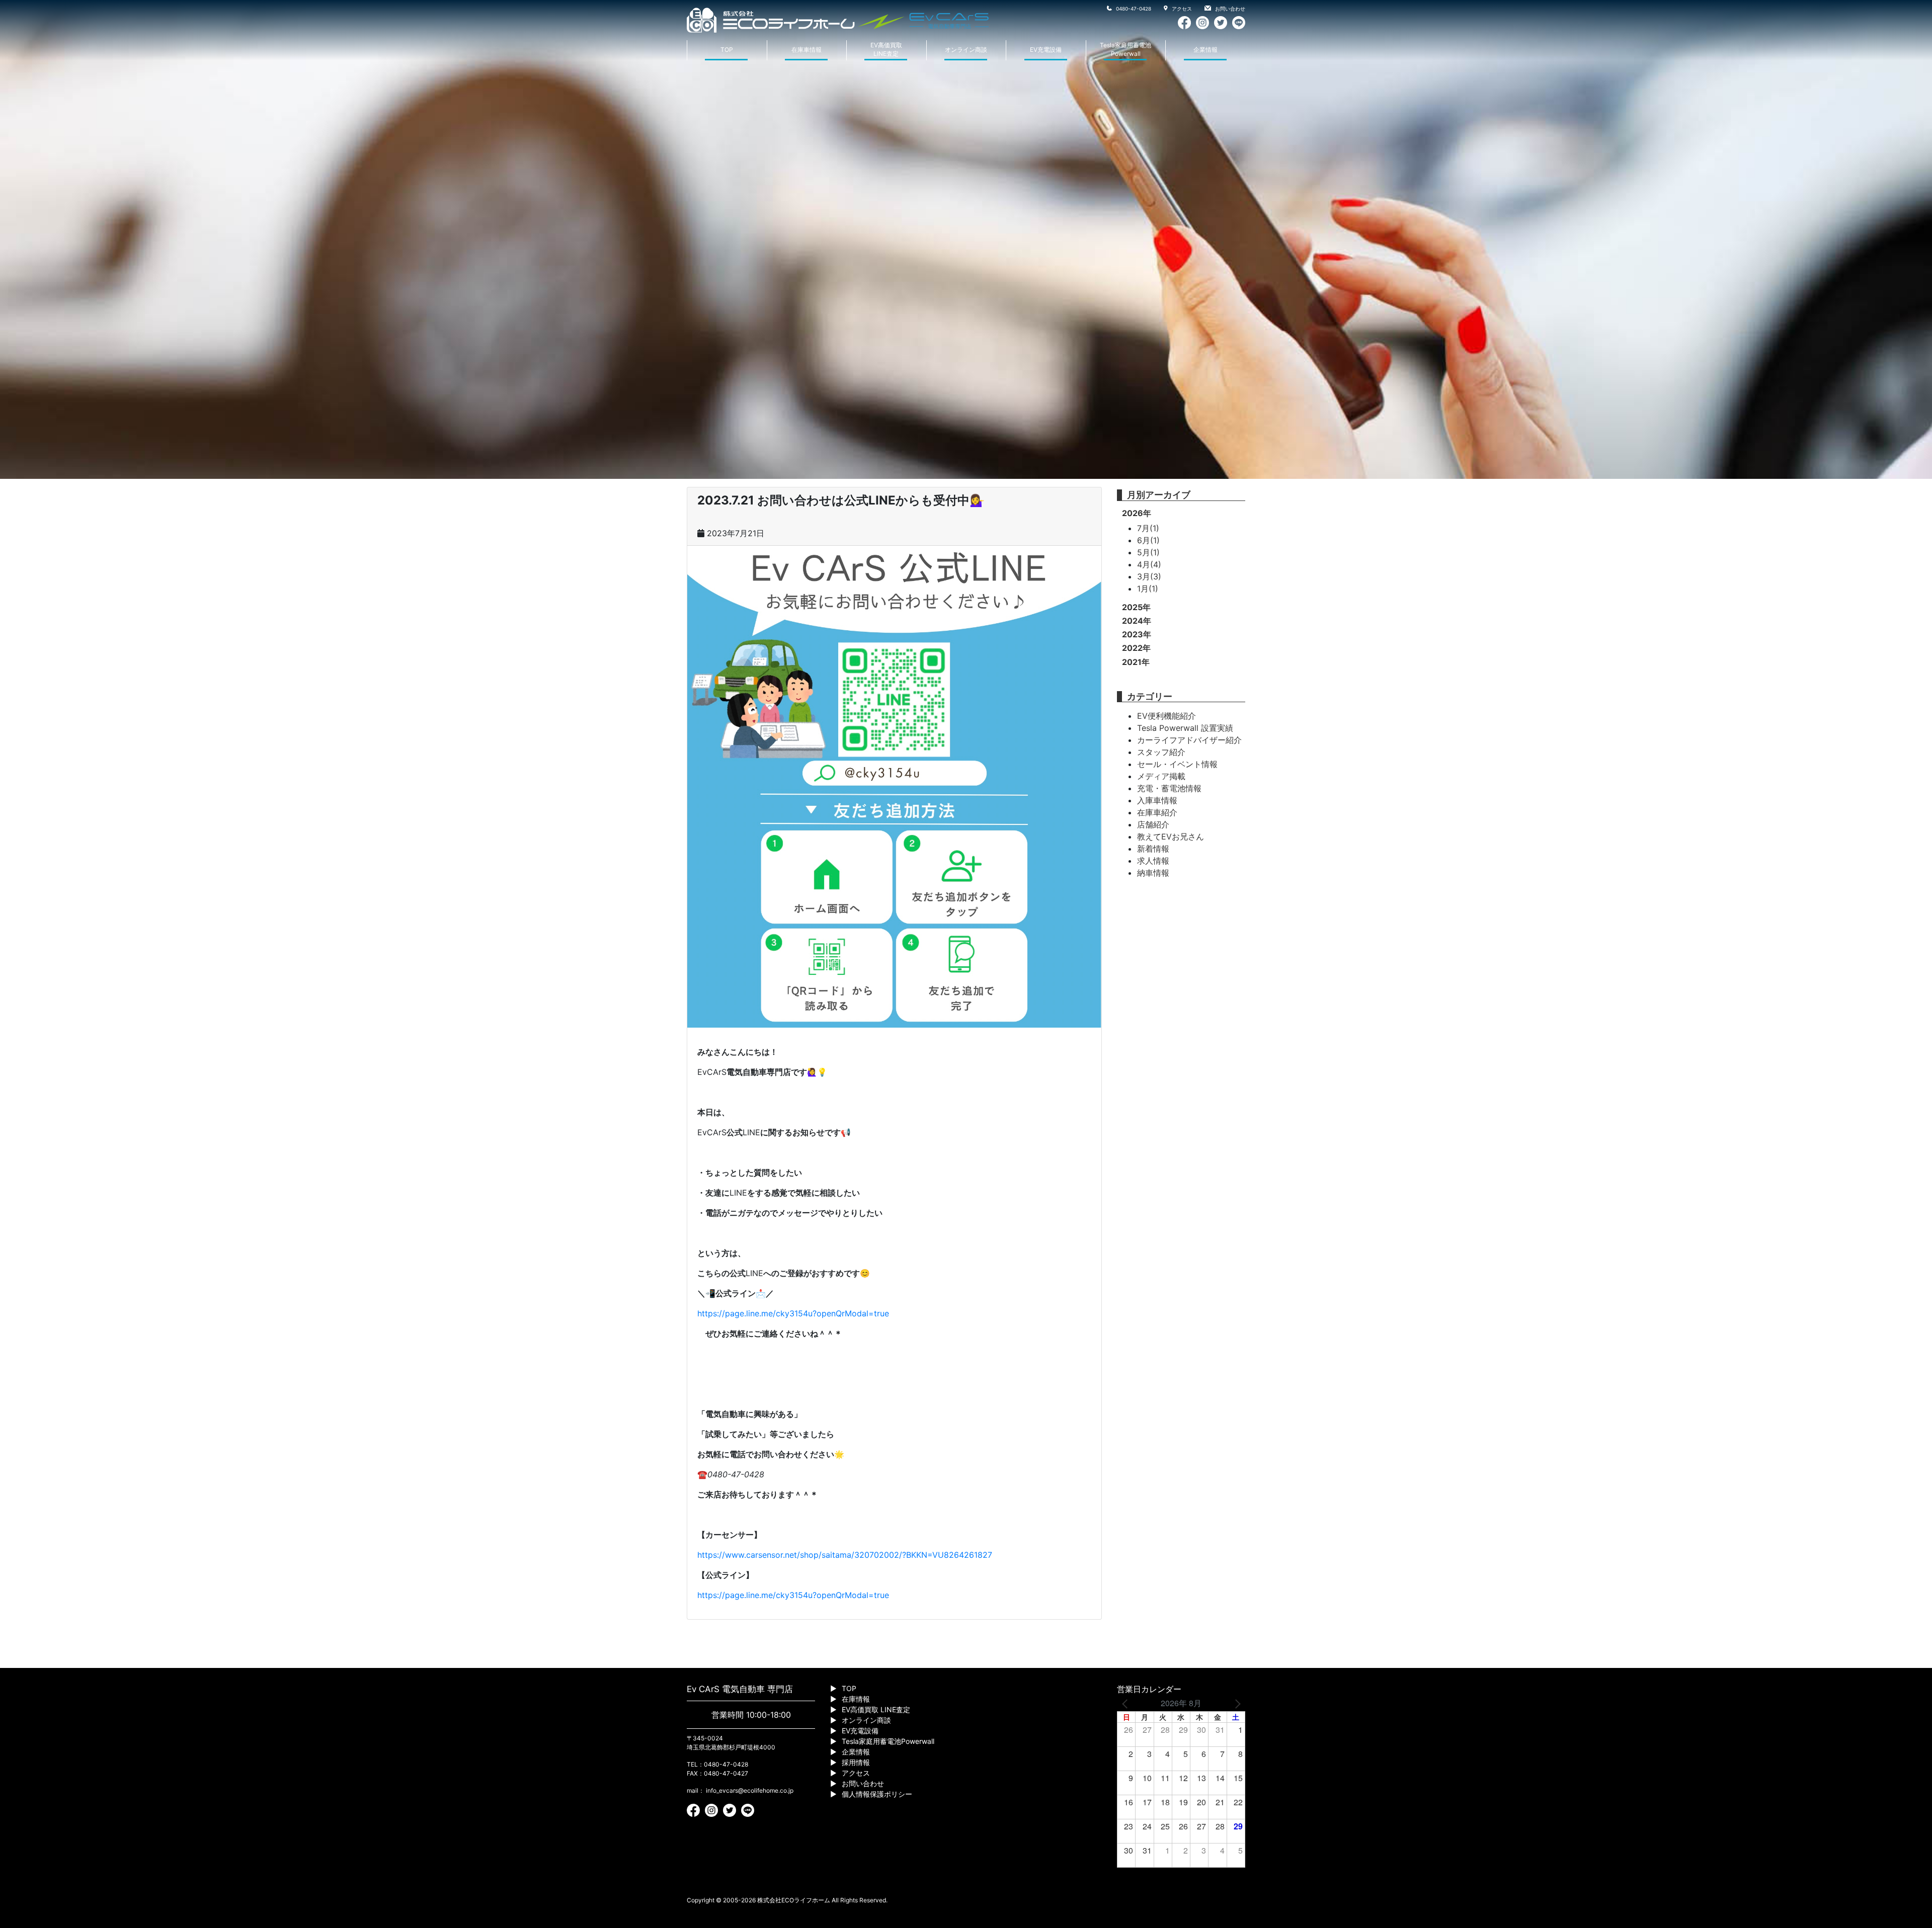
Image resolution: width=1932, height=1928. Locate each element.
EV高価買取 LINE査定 (876, 1709)
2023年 (1137, 634)
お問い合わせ (1229, 9)
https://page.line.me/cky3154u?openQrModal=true (793, 1313)
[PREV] (1126, 1703)
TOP (727, 50)
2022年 (1136, 648)
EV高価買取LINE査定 (886, 49)
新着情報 (1153, 849)
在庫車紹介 (1157, 812)
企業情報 (1205, 50)
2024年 (1137, 621)
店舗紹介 (1153, 824)
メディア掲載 (1161, 776)
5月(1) (1148, 552)
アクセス (1181, 9)
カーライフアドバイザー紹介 (1189, 740)
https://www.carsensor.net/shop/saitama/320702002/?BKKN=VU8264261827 (845, 1555)
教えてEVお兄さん (1171, 836)
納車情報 (1153, 873)
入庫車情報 (1157, 800)
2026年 (1137, 513)
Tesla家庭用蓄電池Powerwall (1125, 49)
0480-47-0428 (1133, 9)
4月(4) (1149, 564)
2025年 (1136, 607)
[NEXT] (1236, 1703)
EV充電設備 (1046, 50)
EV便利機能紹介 (1166, 716)
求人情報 (1153, 861)
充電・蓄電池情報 (1169, 788)
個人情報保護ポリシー (877, 1794)
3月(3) (1149, 576)
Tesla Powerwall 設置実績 (1185, 728)
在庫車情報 (807, 50)
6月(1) (1148, 540)
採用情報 (856, 1762)
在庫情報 (856, 1699)
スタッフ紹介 (1161, 752)
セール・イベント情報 (1177, 764)
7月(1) (1148, 528)
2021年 (1136, 662)
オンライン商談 (966, 50)
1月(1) (1148, 589)
